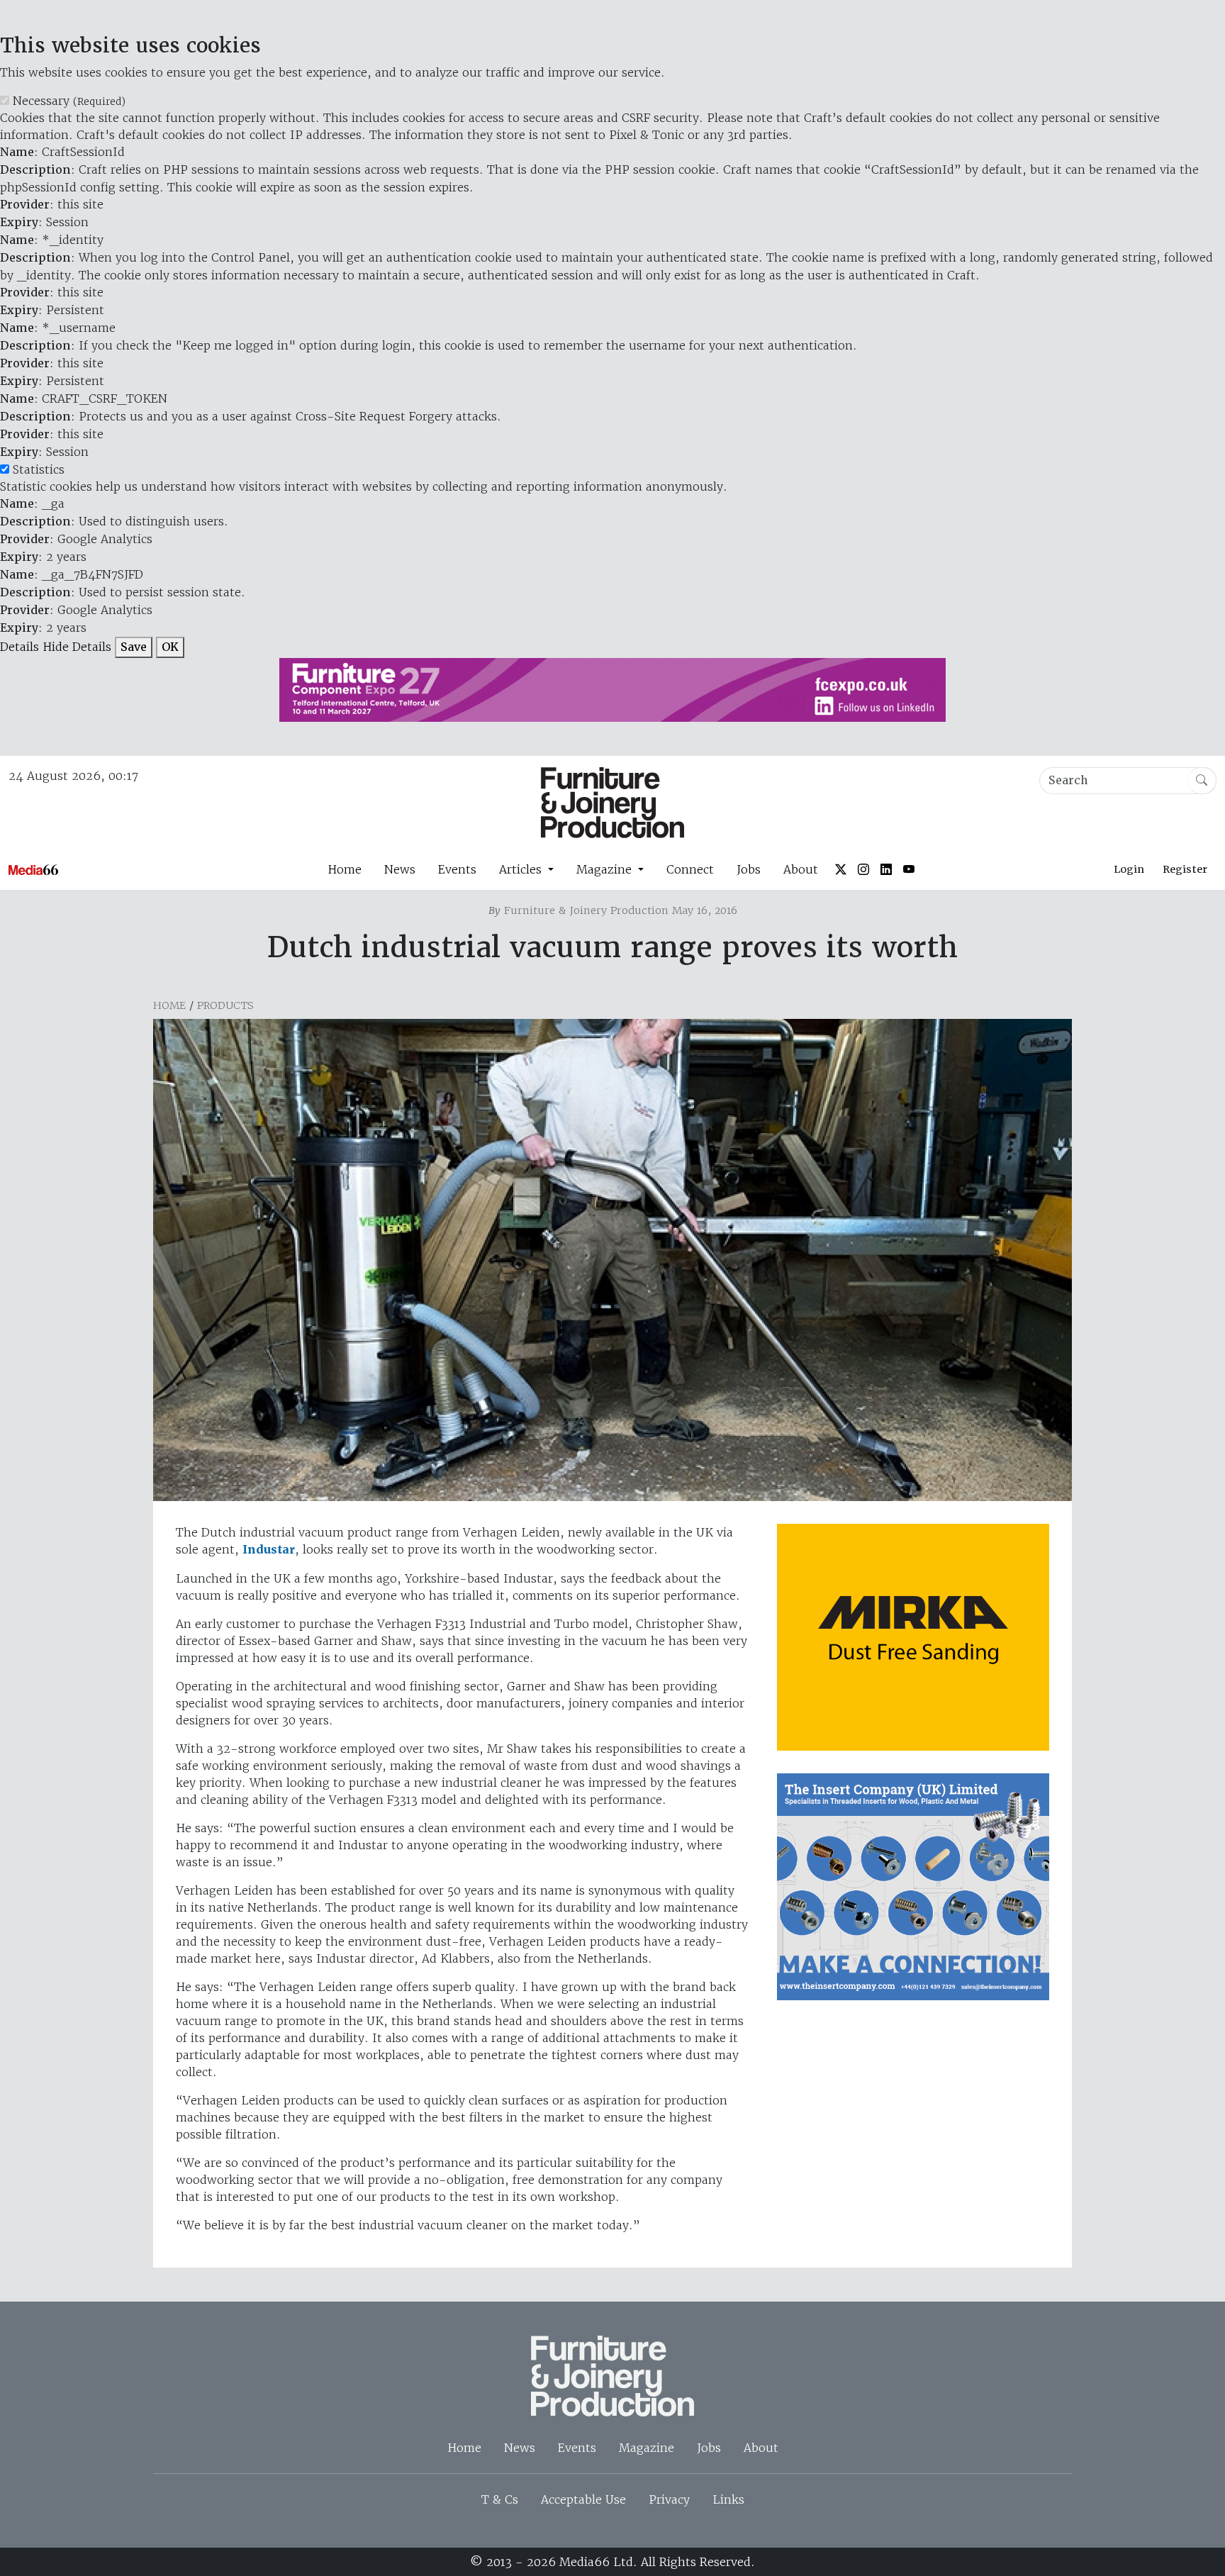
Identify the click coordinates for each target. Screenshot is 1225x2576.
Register (1185, 869)
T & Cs (500, 2499)
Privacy (669, 2499)
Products (225, 1005)
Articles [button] (522, 869)
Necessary (69, 101)
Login (1129, 869)
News (400, 869)
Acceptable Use (583, 2499)
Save (134, 647)
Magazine (647, 2448)
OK (170, 647)
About (801, 869)
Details (19, 647)
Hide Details (77, 647)
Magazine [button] (606, 869)
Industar (269, 1550)
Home (345, 869)
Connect (690, 869)
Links (728, 2499)
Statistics (39, 469)
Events (457, 869)
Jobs (749, 869)
